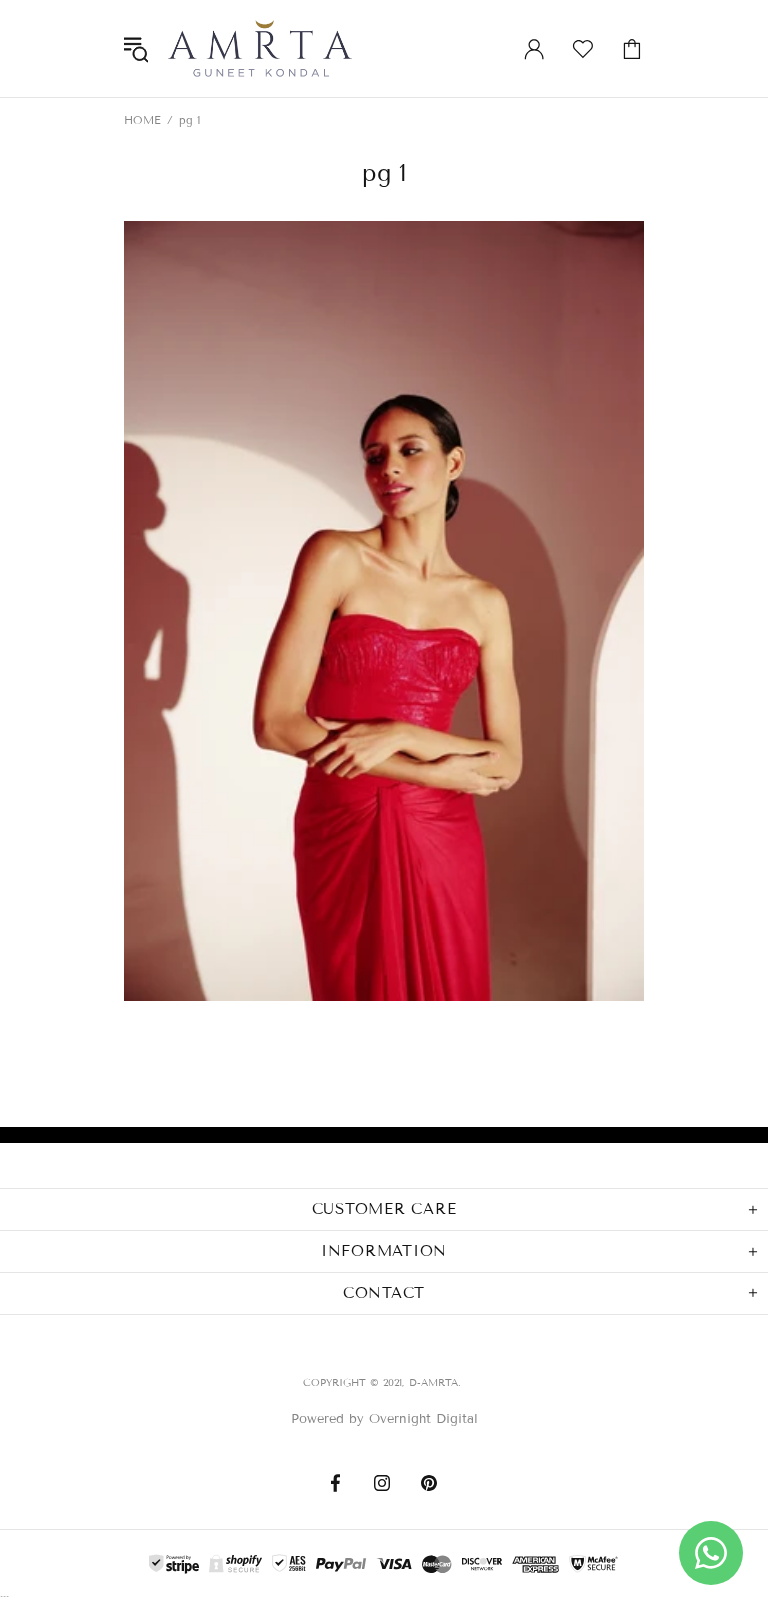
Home (142, 120)
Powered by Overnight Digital (384, 1419)
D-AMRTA (260, 48)
